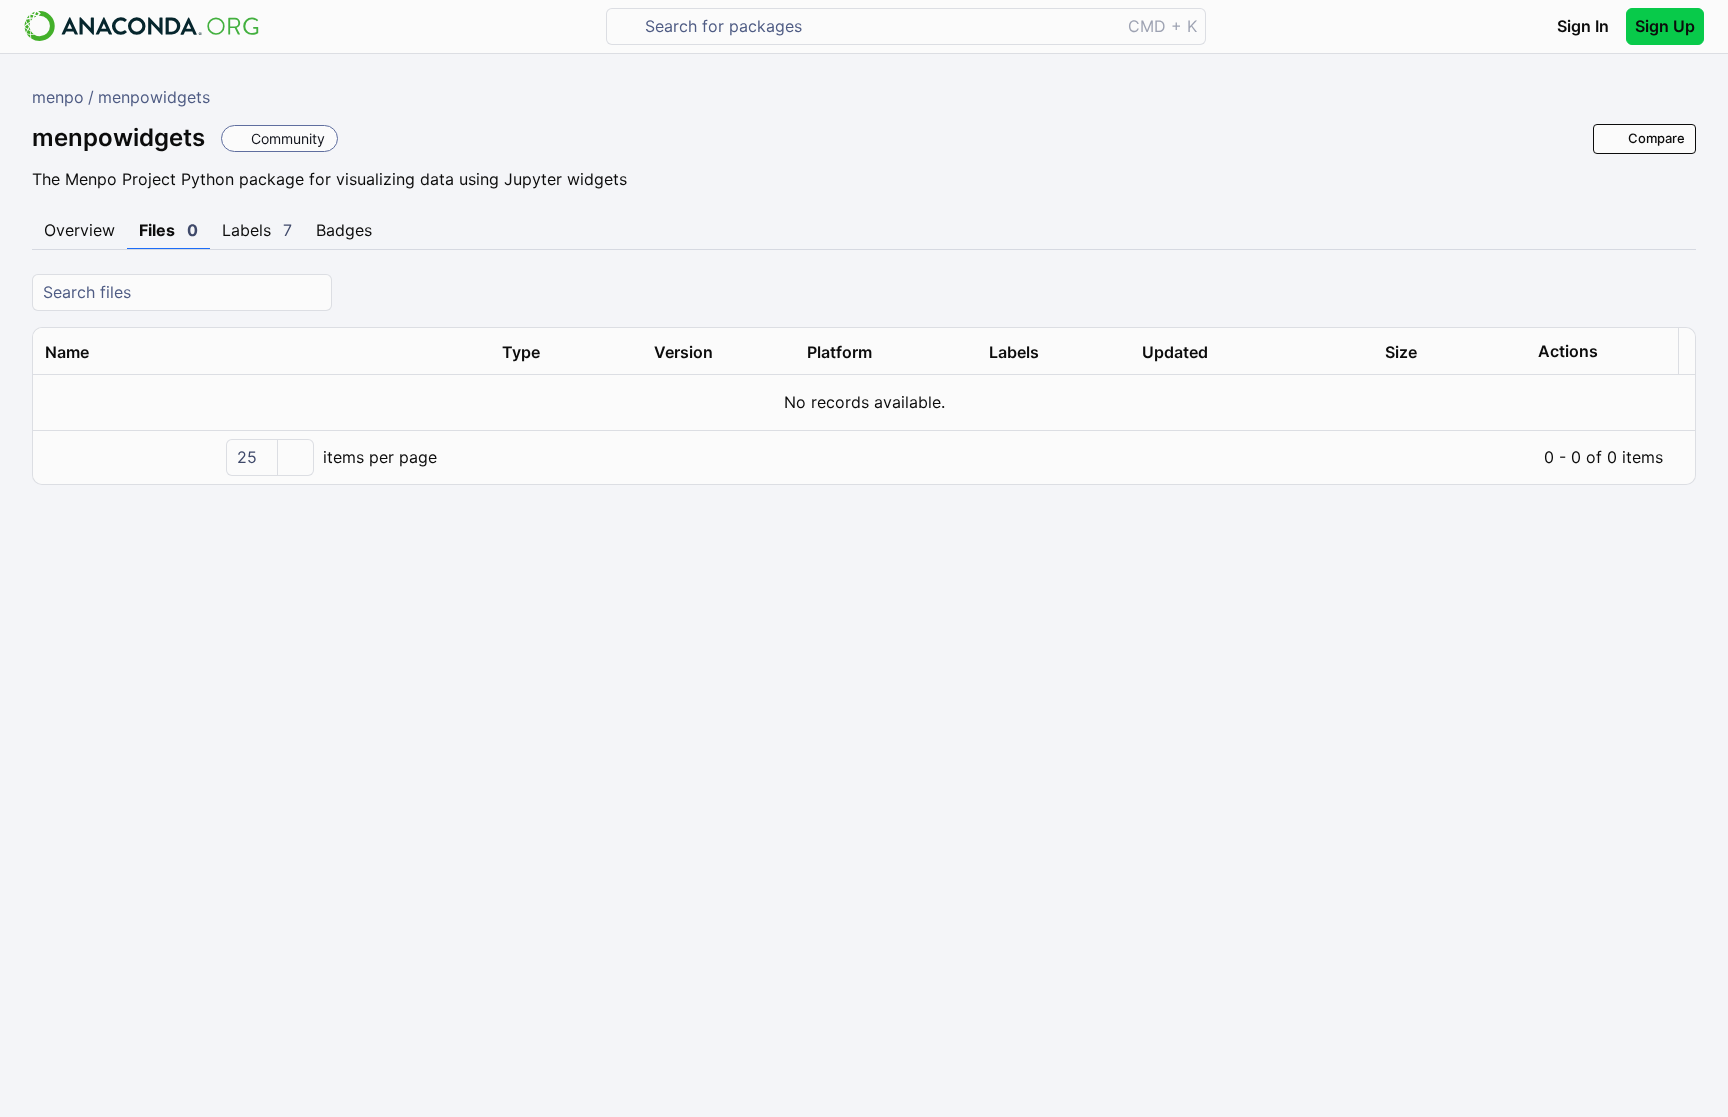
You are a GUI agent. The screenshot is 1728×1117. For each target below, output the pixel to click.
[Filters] (1678, 292)
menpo (58, 97)
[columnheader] (261, 352)
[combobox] (877, 26)
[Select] (295, 457)
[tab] (79, 231)
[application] (864, 457)
